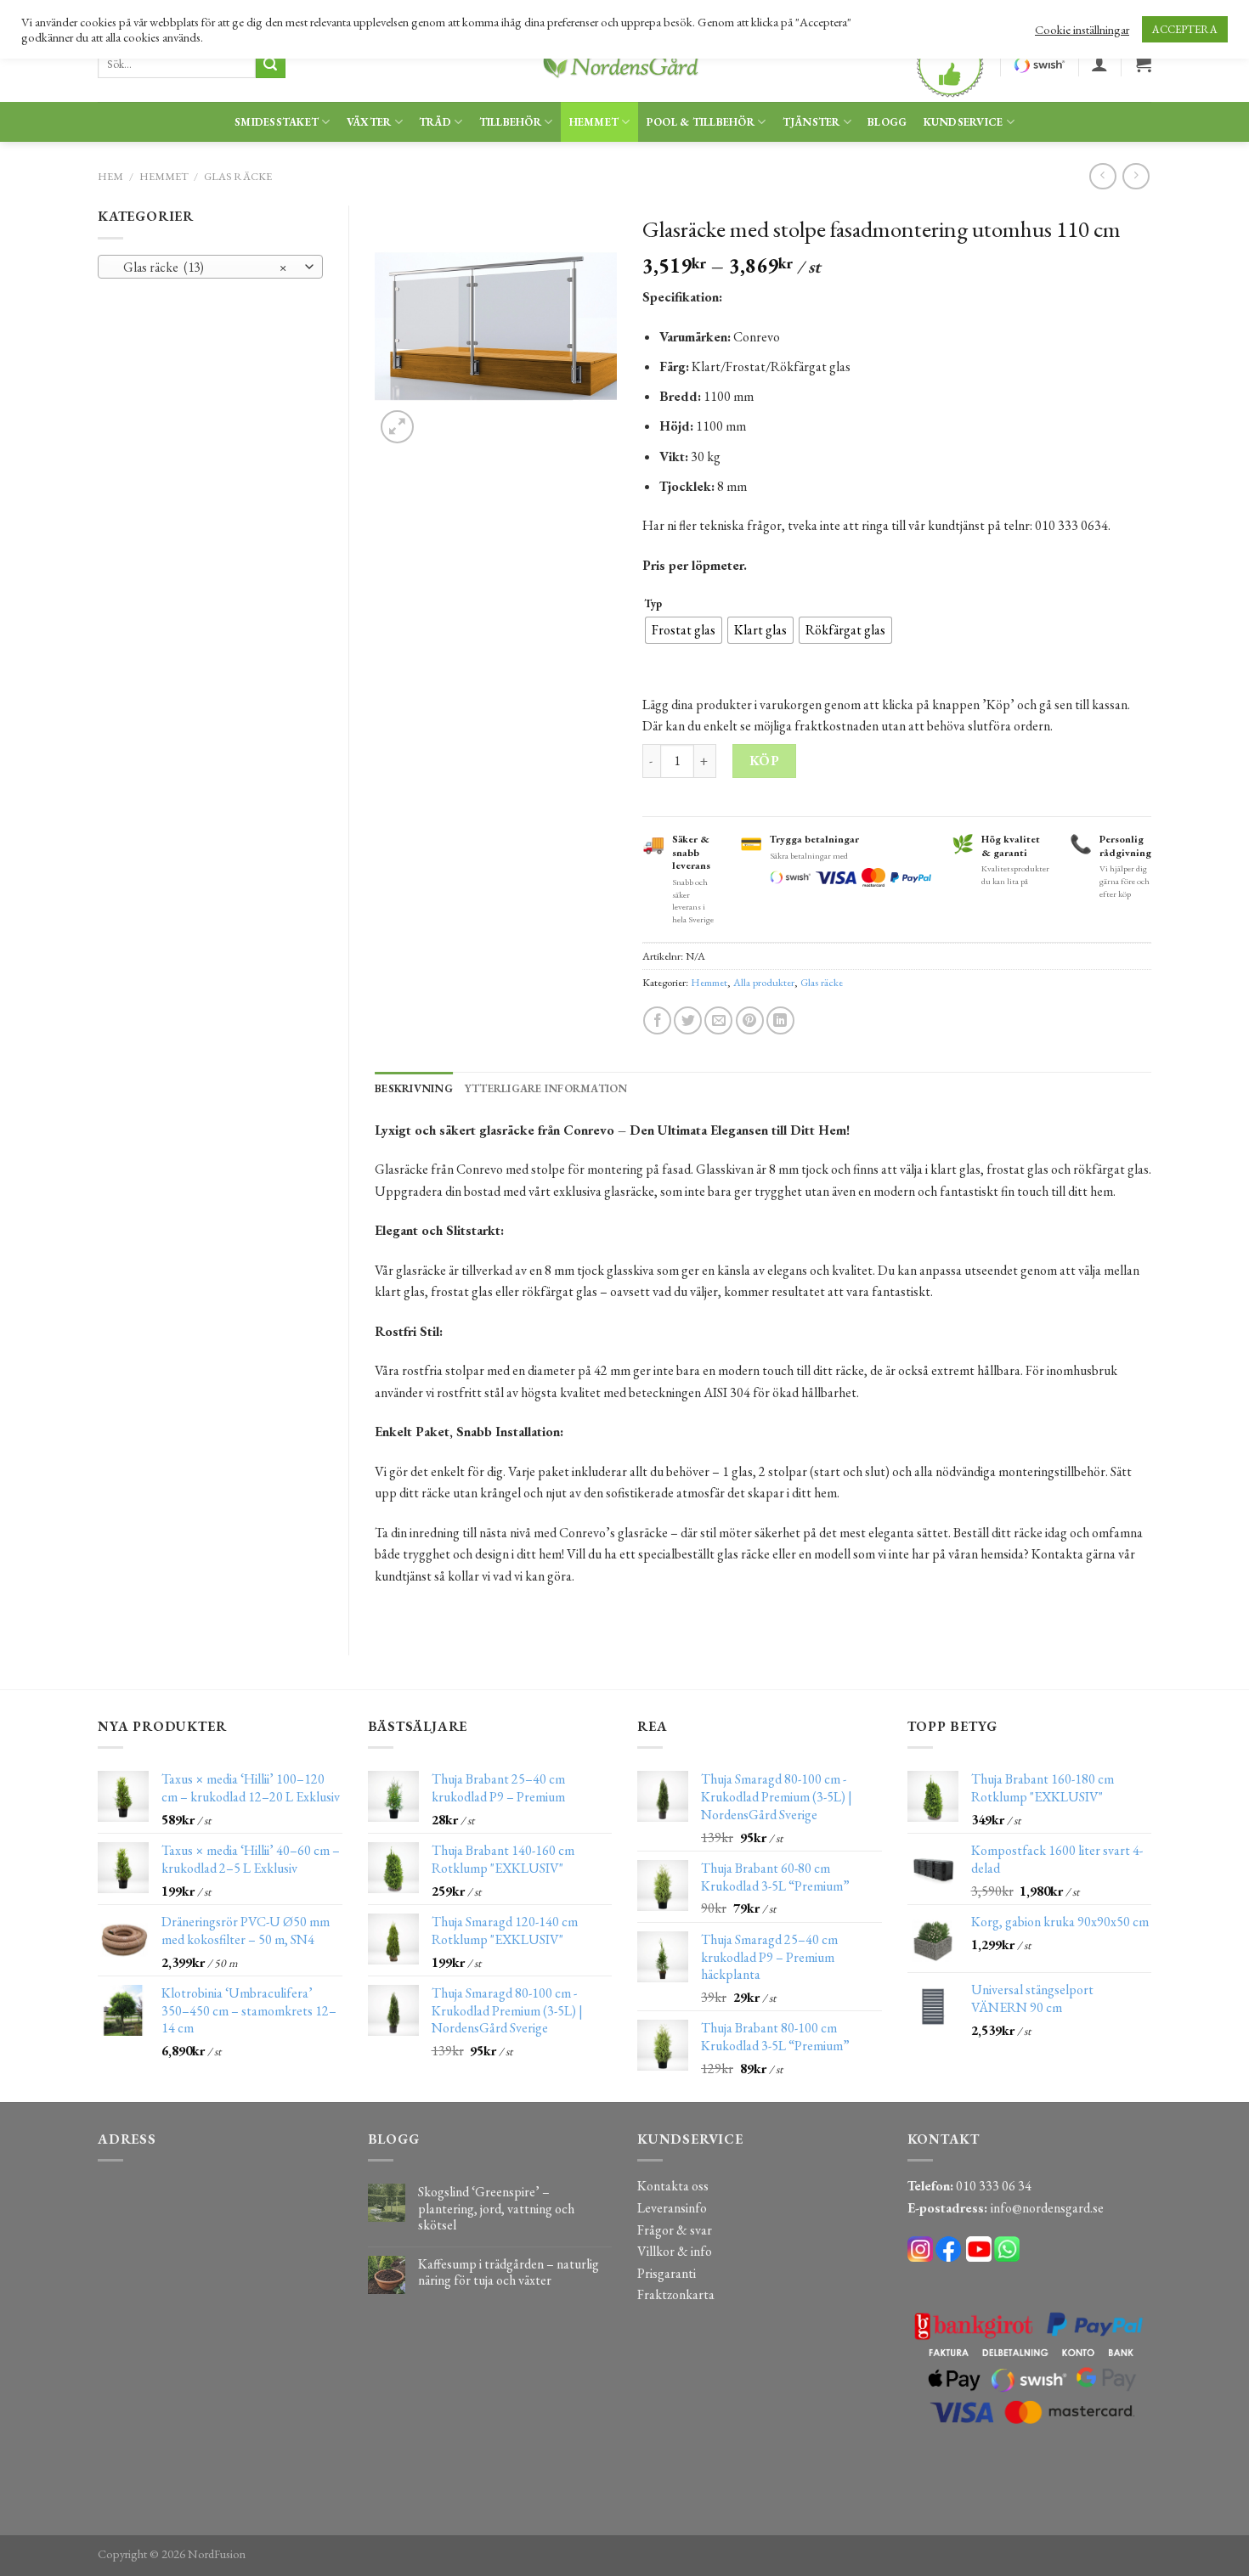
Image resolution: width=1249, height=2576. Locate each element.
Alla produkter (764, 982)
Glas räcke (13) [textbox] (201, 267)
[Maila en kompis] (718, 1020)
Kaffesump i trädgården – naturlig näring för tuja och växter (509, 2272)
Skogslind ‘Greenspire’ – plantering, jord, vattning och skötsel (496, 2208)
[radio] (684, 630)
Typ (653, 604)
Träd (435, 122)
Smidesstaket (277, 122)
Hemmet (594, 122)
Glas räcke (238, 176)
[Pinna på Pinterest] (750, 1020)
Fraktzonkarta (676, 2294)
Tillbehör (510, 122)
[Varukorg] (1143, 64)
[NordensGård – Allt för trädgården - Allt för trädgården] (624, 64)
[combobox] (210, 267)
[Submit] (270, 65)
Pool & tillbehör (701, 122)
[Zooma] (397, 427)
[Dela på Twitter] (688, 1020)
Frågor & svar (675, 2230)
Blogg (887, 122)
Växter (369, 122)
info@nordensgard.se (1047, 2208)
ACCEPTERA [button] (1185, 29)
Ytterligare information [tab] (546, 1088)
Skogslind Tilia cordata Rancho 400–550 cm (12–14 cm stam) (270, 2537)
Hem (110, 176)
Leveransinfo (672, 2208)
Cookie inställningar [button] (1082, 30)
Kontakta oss (673, 2186)
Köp (764, 761)
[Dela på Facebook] (657, 1020)
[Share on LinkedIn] (780, 1020)
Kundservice (964, 122)
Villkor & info (675, 2251)
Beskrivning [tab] (414, 1088)
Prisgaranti (667, 2273)
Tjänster (811, 122)
